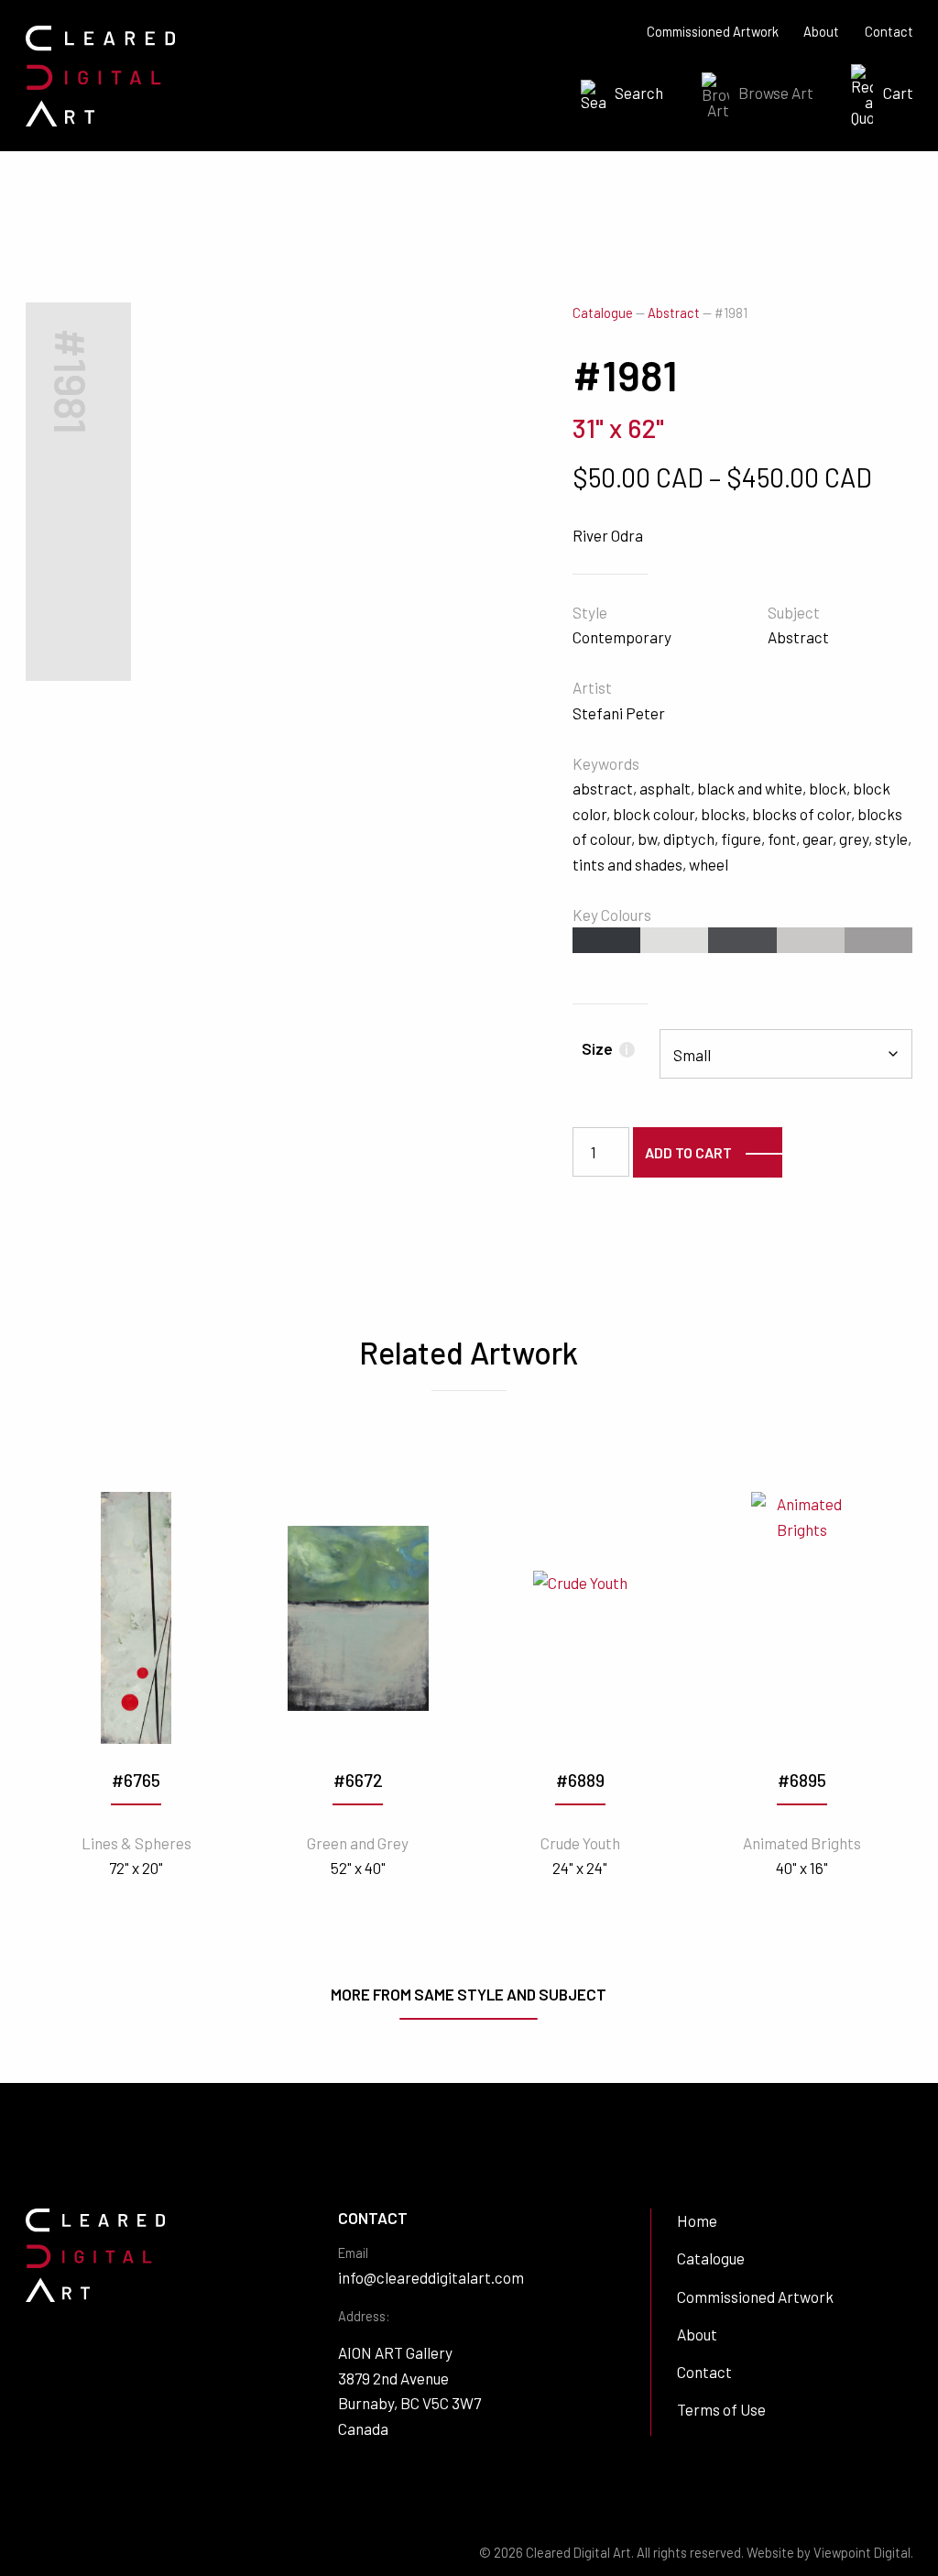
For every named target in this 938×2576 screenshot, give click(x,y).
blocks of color (802, 814)
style (891, 839)
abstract (603, 788)
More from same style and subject (469, 1994)
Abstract (674, 313)
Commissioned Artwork (713, 32)
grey (854, 839)
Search (639, 93)
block (828, 788)
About (821, 32)
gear (818, 839)
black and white (750, 788)
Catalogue (603, 313)
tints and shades (627, 864)
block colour (654, 814)
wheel (709, 864)
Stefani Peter (619, 713)
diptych (689, 839)
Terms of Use (721, 2409)
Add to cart (688, 1152)
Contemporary (622, 637)
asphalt (665, 788)
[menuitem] (616, 95)
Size (605, 1048)
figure (741, 839)
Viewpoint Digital (862, 2553)
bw (647, 839)
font (782, 839)
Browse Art (776, 93)
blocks (723, 814)
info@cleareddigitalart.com (431, 2277)
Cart (898, 93)
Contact (889, 32)
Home (697, 2220)
